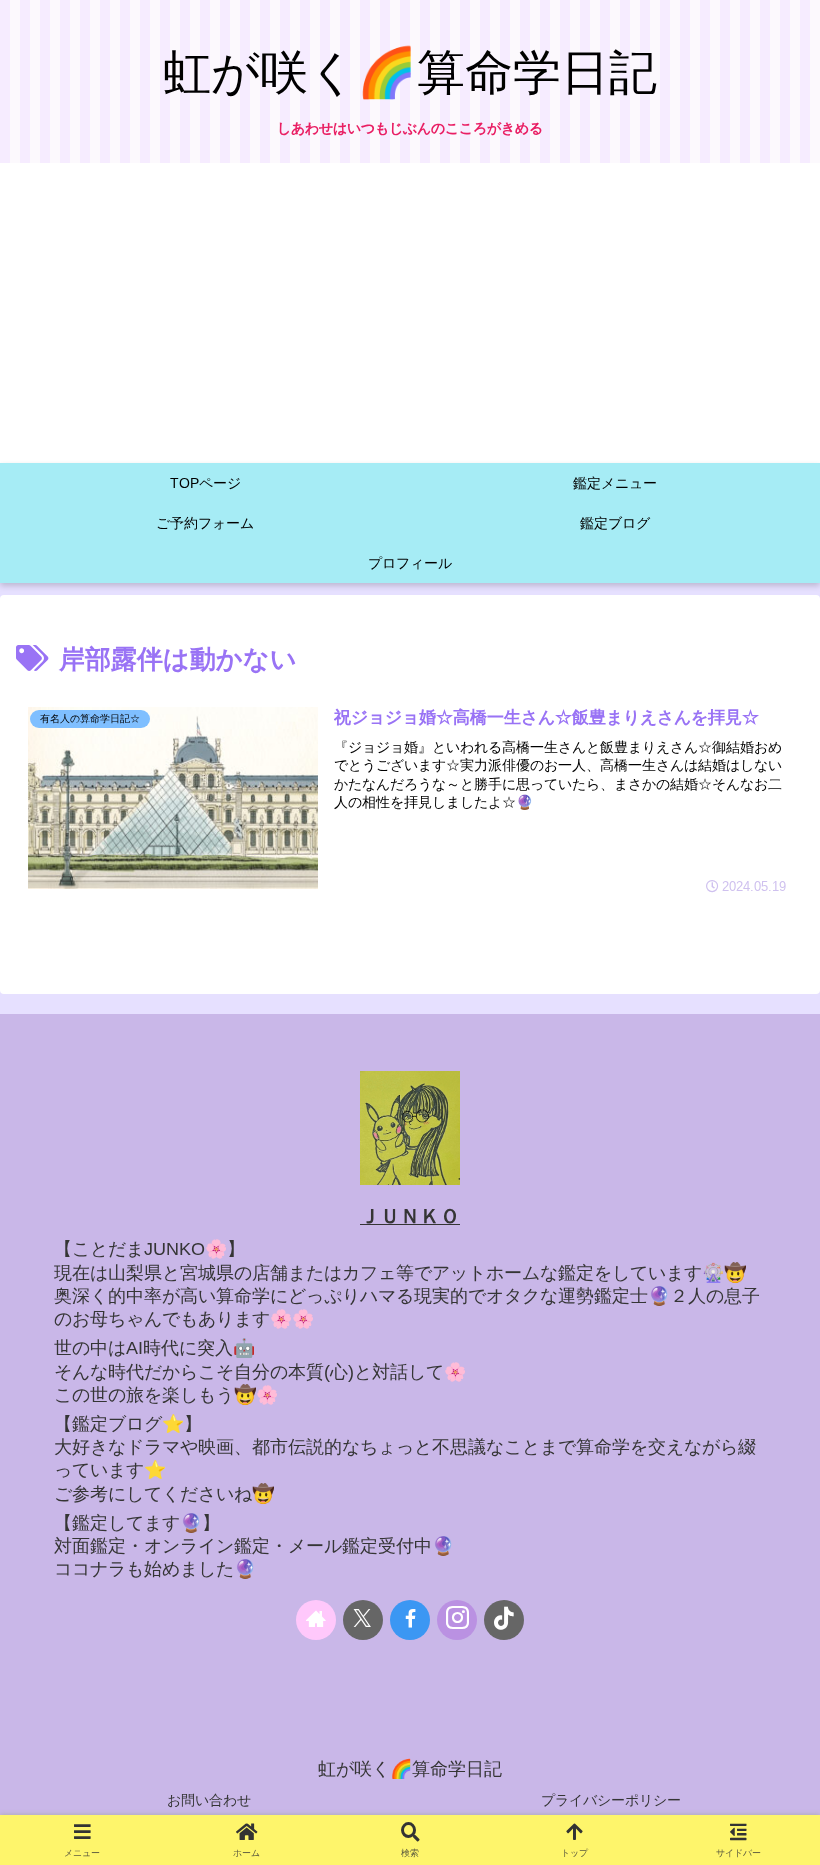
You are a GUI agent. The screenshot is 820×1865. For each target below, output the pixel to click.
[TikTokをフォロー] (504, 1620)
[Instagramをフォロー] (457, 1620)
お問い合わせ (209, 1800)
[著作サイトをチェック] (316, 1620)
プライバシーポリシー (611, 1800)
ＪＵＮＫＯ (410, 1216)
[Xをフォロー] (363, 1620)
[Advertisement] (410, 313)
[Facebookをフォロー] (410, 1620)
